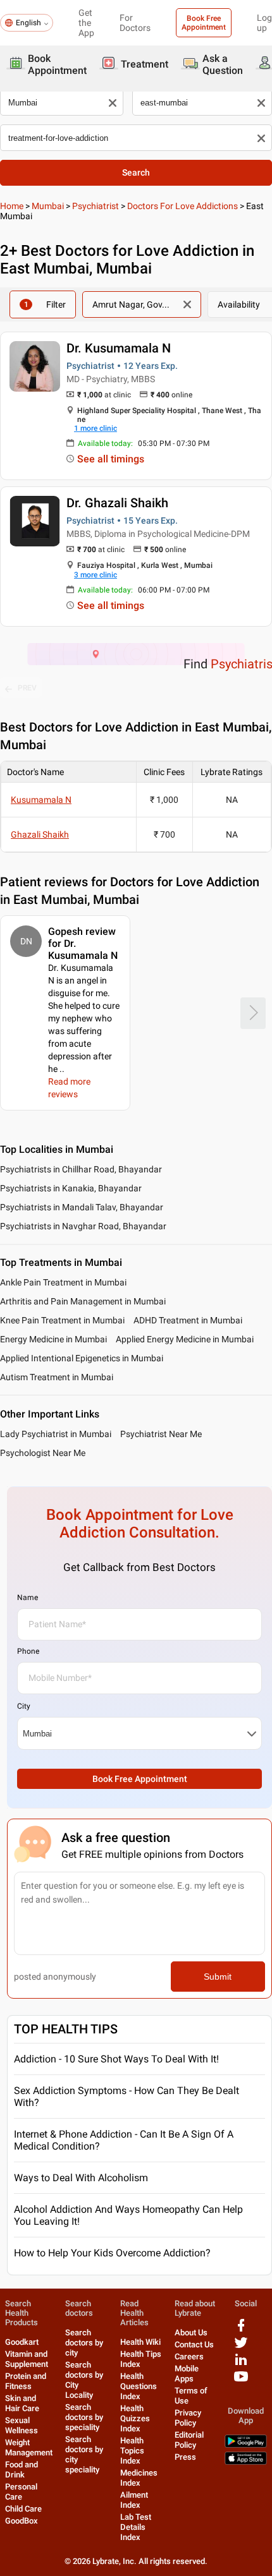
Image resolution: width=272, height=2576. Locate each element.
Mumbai (48, 206)
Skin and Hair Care (22, 2403)
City (24, 1706)
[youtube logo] (241, 2381)
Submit (218, 1977)
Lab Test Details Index (136, 2527)
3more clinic (96, 575)
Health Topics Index (132, 2451)
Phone (28, 1651)
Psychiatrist (96, 206)
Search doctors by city (84, 2343)
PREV (27, 688)
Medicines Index (139, 2478)
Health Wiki (140, 2342)
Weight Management (29, 2447)
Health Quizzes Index (135, 2418)
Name (28, 1598)
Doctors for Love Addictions (182, 206)
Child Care (23, 2509)
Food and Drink (22, 2470)
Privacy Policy (188, 2418)
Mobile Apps (187, 2374)
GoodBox (22, 2521)
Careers (189, 2356)
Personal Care (21, 2492)
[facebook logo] (241, 2330)
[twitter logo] (241, 2347)
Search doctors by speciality (84, 2417)
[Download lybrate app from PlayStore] (246, 2445)
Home (12, 206)
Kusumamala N (41, 800)
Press (185, 2457)
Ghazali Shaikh (40, 834)
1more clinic (96, 428)
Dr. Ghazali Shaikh (117, 503)
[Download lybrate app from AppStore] (246, 2462)
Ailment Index (134, 2500)
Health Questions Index (139, 2386)
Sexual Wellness (22, 2425)
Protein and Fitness (26, 2381)
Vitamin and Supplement (27, 2359)
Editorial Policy (189, 2440)
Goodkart (22, 2342)
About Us (191, 2332)
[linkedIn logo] (241, 2364)
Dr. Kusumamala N (119, 348)
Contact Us (194, 2344)
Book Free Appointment (204, 23)
